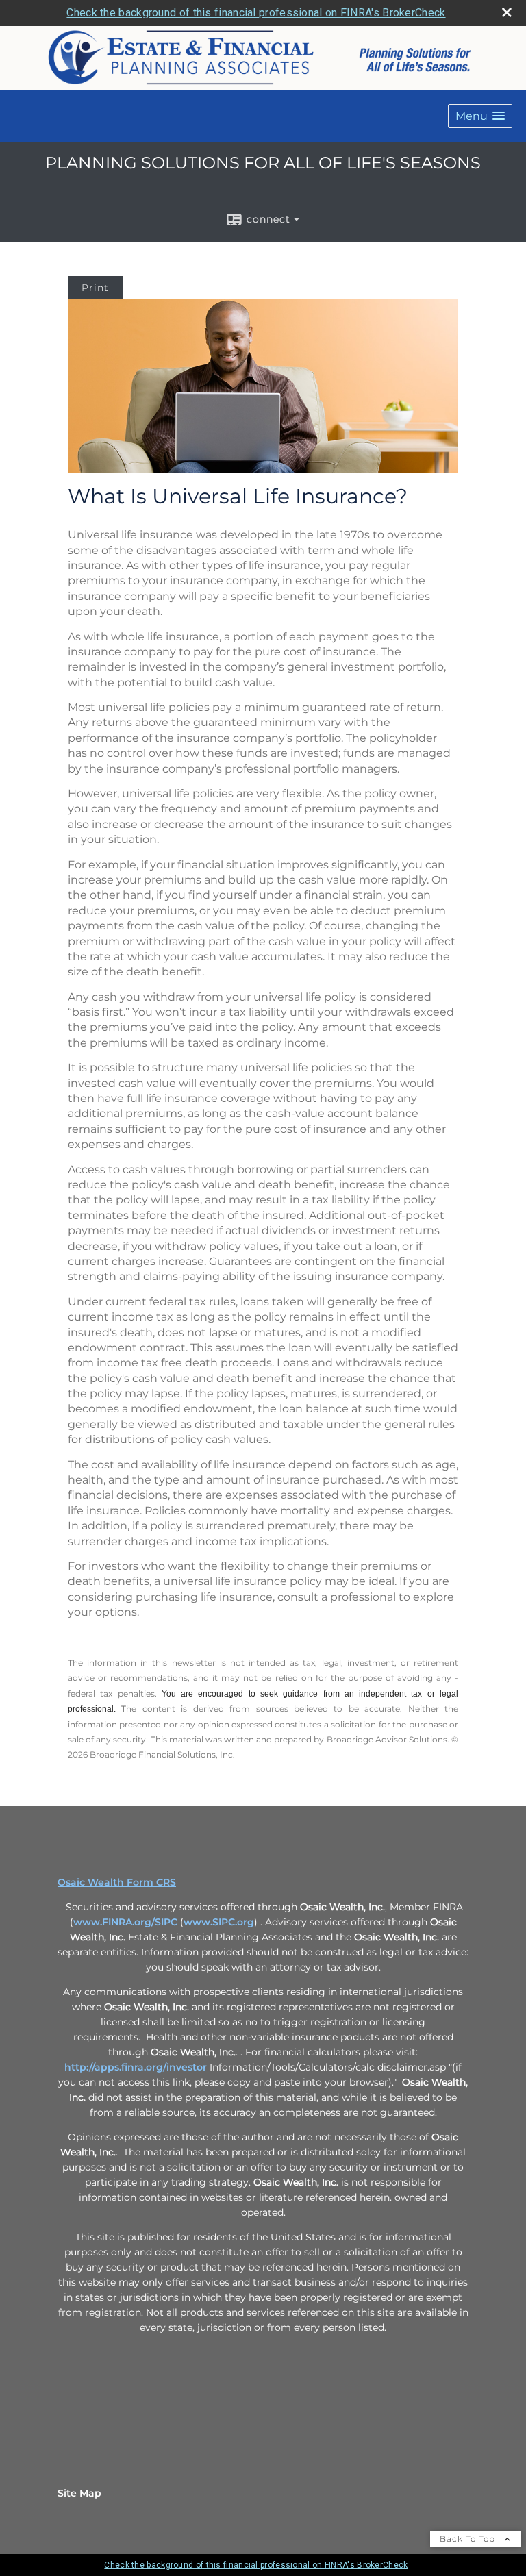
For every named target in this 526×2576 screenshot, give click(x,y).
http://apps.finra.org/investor (136, 2067)
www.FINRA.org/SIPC (125, 1922)
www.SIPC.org (219, 1922)
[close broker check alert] (507, 12)
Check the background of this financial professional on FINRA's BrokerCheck (256, 13)
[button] (480, 116)
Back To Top (469, 2539)
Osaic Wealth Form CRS (117, 1882)
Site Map (79, 2493)
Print (95, 288)
